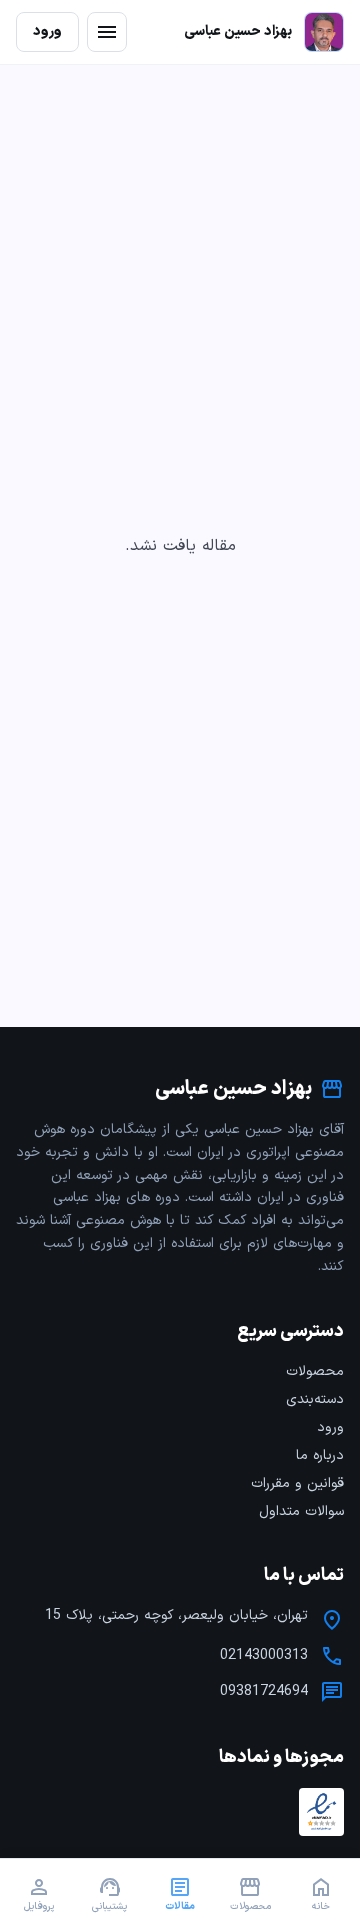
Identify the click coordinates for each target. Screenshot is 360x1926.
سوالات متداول (301, 1511)
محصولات (315, 1371)
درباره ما (320, 1455)
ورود (330, 1427)
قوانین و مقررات (297, 1483)
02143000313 (264, 1656)
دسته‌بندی (315, 1399)
